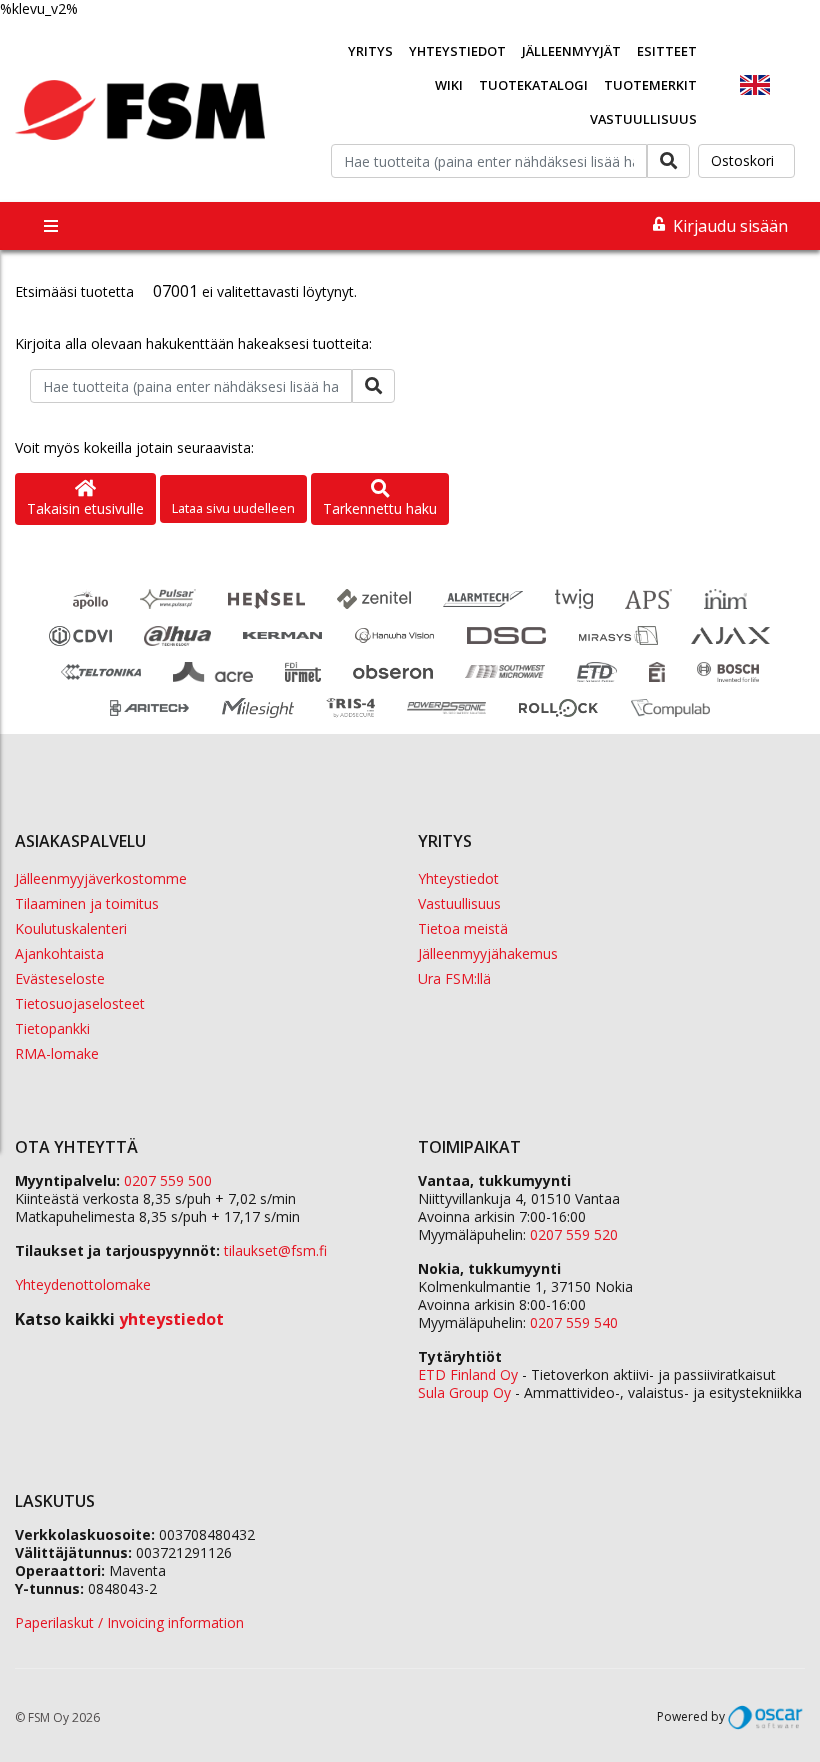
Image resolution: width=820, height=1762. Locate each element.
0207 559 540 (574, 1322)
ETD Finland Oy (468, 1374)
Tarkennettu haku (380, 508)
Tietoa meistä (463, 928)
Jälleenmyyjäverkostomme (101, 878)
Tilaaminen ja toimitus (87, 903)
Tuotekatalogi (533, 85)
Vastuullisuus (643, 119)
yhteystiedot (171, 1319)
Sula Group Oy (464, 1392)
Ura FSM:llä (454, 978)
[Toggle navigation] (51, 226)
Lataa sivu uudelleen (233, 508)
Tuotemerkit (650, 85)
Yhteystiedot (457, 51)
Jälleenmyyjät (571, 51)
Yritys (370, 51)
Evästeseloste (60, 978)
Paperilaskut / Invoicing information (129, 1622)
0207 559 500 (168, 1180)
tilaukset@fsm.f (275, 1250)
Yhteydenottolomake (83, 1284)
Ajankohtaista (59, 953)
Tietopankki (52, 1028)
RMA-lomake (57, 1053)
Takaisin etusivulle (85, 508)
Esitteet (667, 51)
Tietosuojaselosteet (80, 1003)
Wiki (449, 85)
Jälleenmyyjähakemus (488, 953)
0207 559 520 (574, 1234)
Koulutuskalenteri (71, 928)
